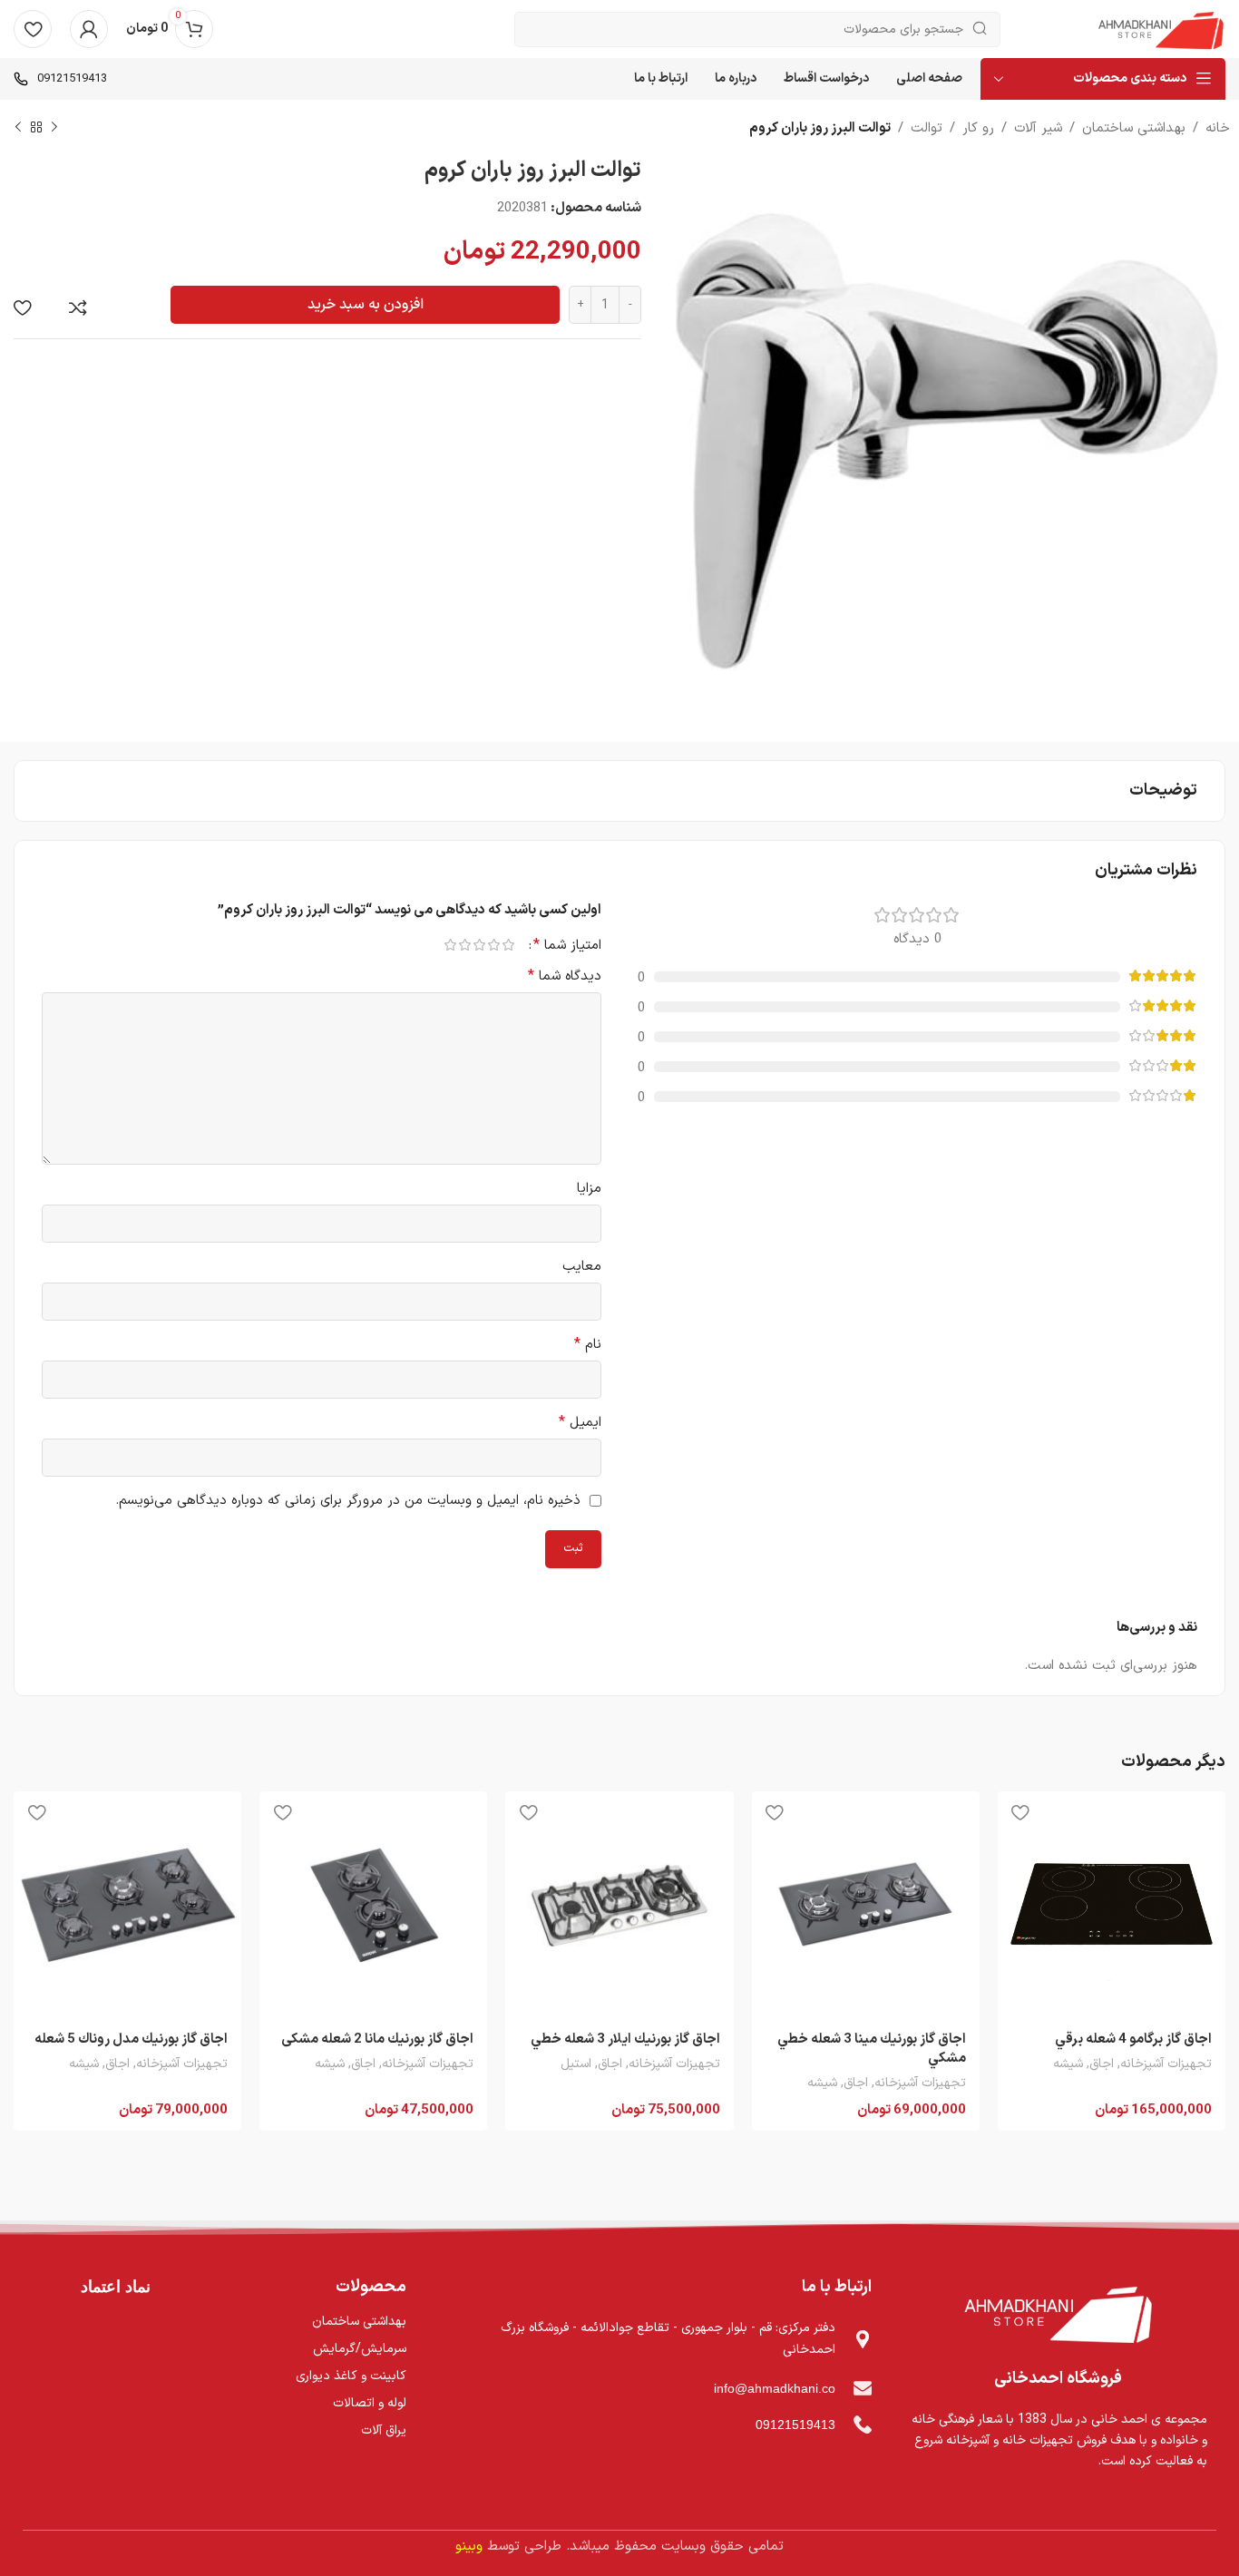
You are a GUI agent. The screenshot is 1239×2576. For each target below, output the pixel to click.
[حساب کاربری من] (89, 29)
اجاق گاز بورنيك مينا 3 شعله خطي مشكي (872, 2049)
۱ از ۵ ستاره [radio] (508, 945)
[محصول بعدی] (18, 128)
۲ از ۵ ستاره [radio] (493, 945)
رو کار (978, 128)
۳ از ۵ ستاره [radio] (479, 945)
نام (588, 1345)
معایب (582, 1267)
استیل (576, 2064)
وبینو (469, 2547)
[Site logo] (1161, 29)
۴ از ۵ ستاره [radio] (464, 945)
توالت (927, 128)
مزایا (589, 1189)
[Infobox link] (60, 79)
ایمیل (580, 1423)
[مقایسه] (78, 307)
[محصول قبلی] (54, 128)
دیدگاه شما (565, 976)
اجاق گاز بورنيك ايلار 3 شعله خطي (625, 2039)
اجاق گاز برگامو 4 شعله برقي (1133, 2039)
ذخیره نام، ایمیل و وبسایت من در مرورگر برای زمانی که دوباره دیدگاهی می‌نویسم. (348, 1501)
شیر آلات (1038, 128)
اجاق (1102, 2064)
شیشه (1068, 2064)
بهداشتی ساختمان (1134, 128)
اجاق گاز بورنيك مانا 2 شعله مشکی (377, 2039)
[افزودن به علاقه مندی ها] (22, 307)
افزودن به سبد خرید (366, 305)
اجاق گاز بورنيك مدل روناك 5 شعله (131, 2039)
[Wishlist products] (33, 29)
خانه (1218, 128)
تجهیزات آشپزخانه (1166, 2064)
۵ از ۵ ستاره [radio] (450, 945)
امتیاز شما (567, 945)
